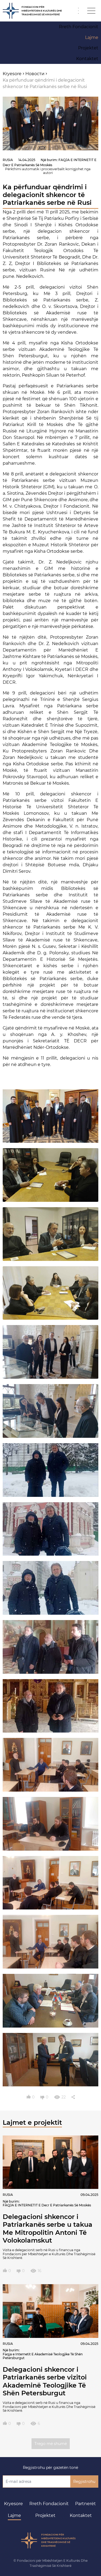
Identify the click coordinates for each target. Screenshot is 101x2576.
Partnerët (86, 2504)
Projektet (45, 2515)
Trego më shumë (51, 2444)
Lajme (14, 2515)
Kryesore (13, 2504)
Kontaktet (81, 2515)
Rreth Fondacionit (49, 2504)
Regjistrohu (84, 2482)
